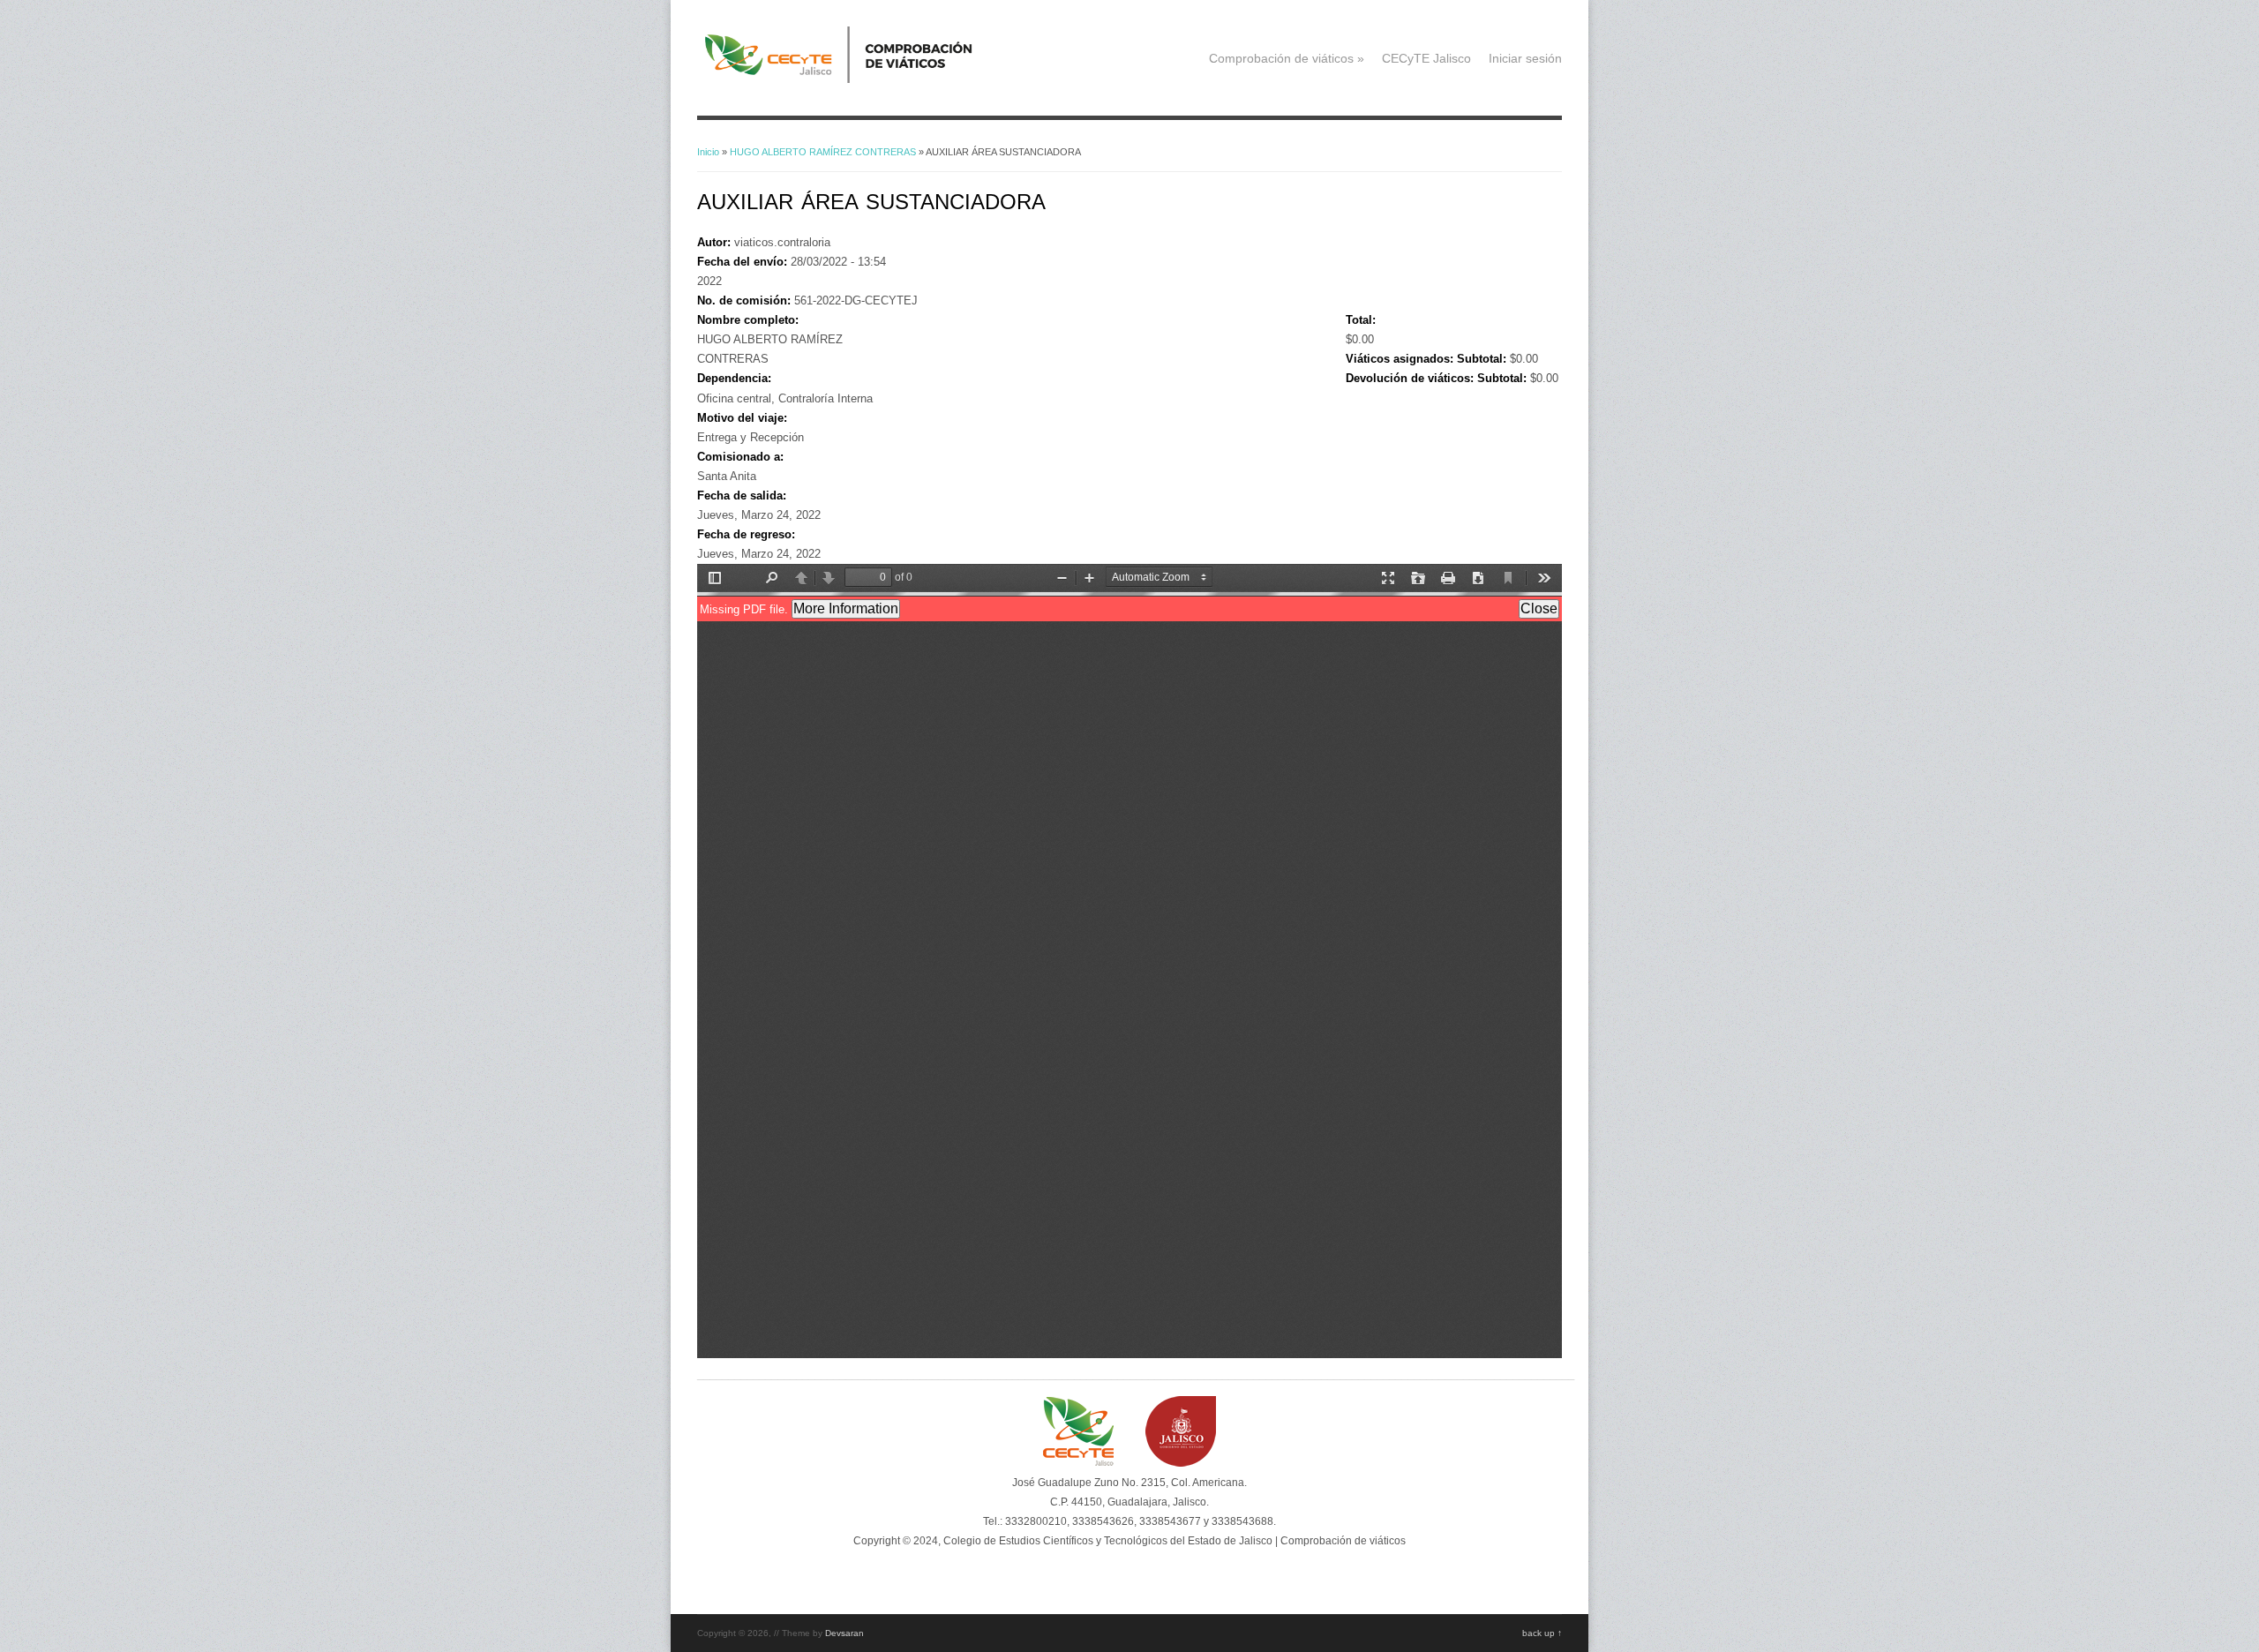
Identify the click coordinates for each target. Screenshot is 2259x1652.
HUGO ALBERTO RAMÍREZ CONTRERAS (823, 152)
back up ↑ (1542, 1633)
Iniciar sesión (1525, 58)
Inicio (708, 152)
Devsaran (844, 1633)
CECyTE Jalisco (1426, 58)
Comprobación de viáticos (1287, 58)
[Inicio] (866, 79)
